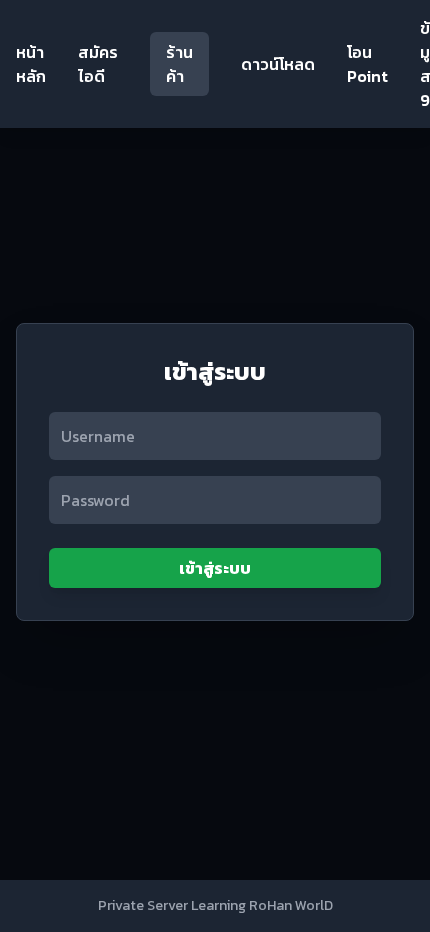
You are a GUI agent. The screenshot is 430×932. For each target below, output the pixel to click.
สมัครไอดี (98, 64)
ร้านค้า (179, 64)
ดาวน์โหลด (278, 64)
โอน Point (367, 64)
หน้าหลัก (31, 64)
